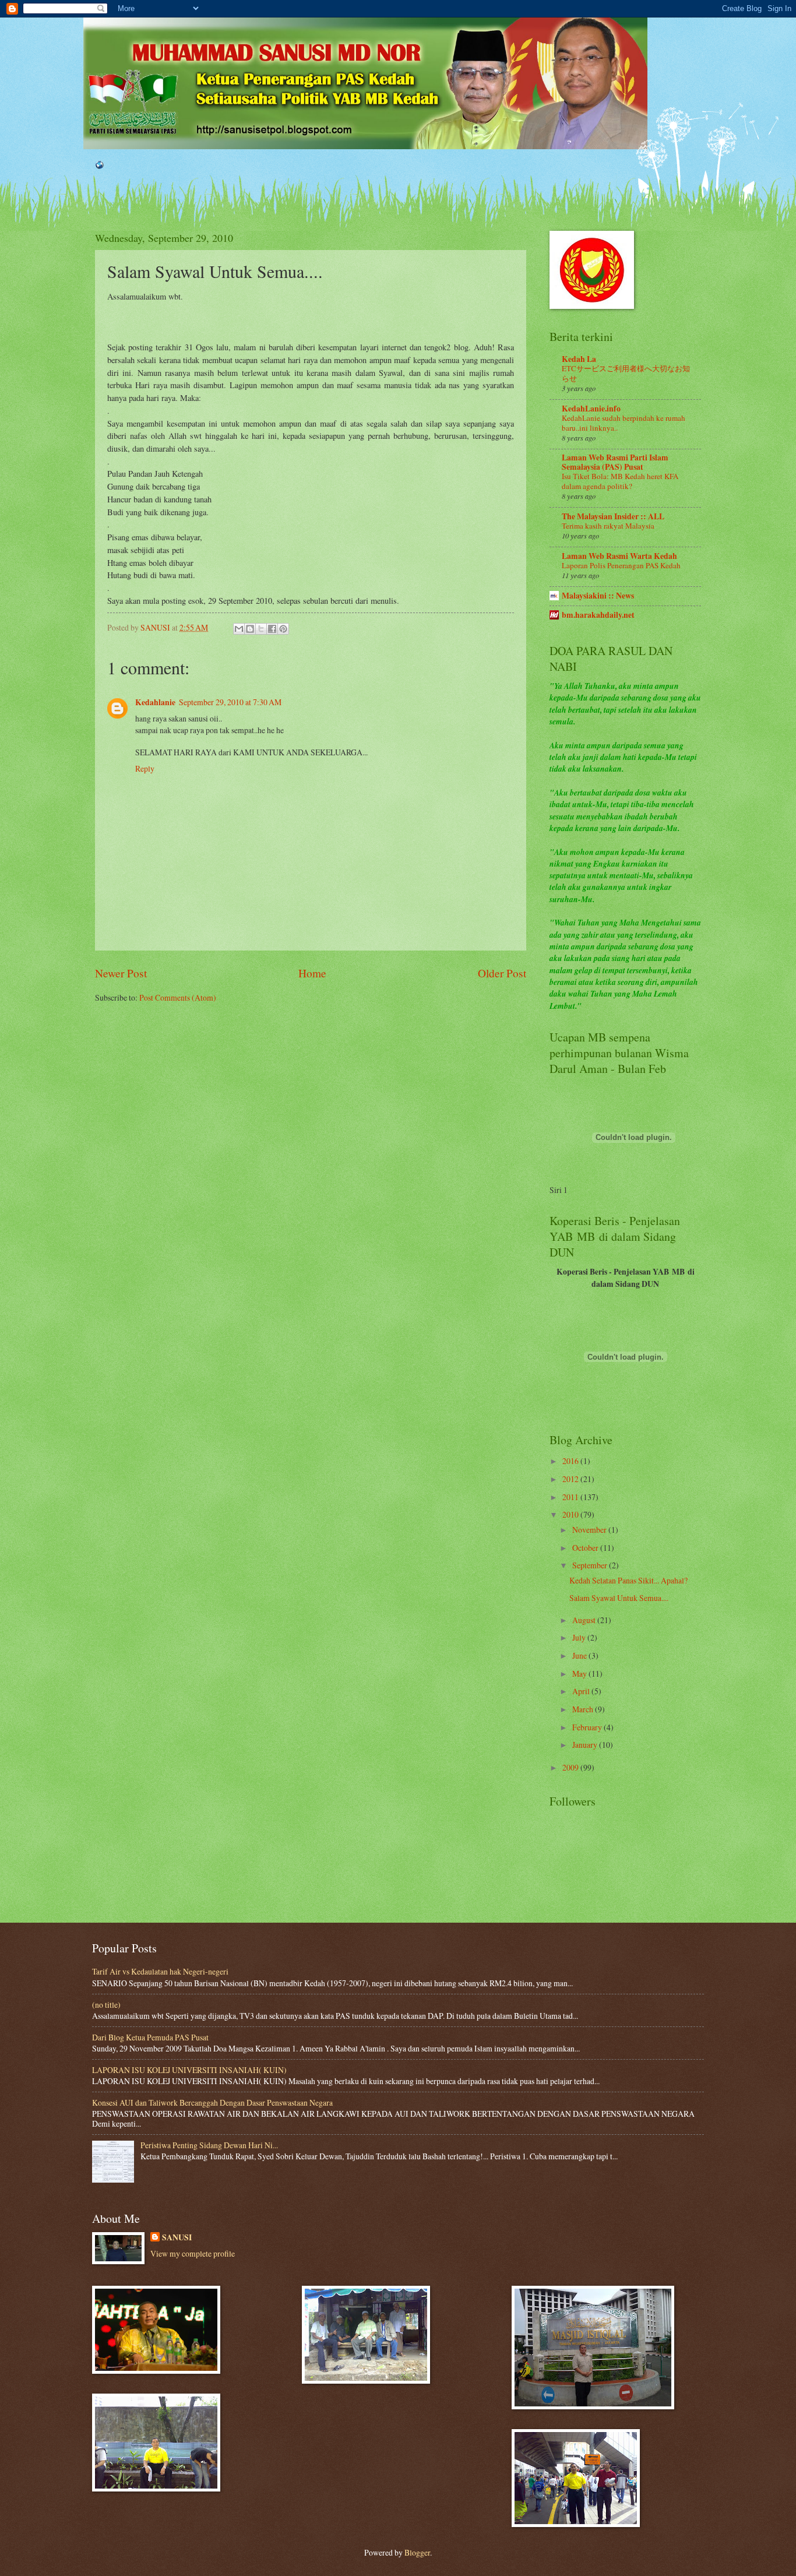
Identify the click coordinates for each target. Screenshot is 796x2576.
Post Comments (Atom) (178, 997)
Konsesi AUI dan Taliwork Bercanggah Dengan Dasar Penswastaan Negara (212, 2102)
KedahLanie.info (591, 409)
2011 (571, 1497)
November (590, 1530)
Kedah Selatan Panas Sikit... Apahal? (628, 1580)
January (586, 1745)
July (580, 1637)
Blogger (417, 2552)
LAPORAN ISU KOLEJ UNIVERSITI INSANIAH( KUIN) (189, 2070)
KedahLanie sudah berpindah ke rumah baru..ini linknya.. (624, 423)
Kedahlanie (155, 702)
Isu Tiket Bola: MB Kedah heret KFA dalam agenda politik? (620, 481)
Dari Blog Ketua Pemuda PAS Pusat (150, 2037)
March (584, 1709)
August (585, 1620)
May (580, 1674)
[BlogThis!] (250, 629)
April (582, 1691)
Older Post (502, 973)
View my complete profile (193, 2253)
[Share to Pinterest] (283, 629)
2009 (571, 1767)
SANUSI (177, 2238)
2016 (571, 1461)
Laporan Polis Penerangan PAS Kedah (621, 565)
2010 (571, 1514)
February (588, 1727)
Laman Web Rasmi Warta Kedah (619, 556)
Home (312, 973)
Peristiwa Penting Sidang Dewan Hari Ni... (209, 2145)
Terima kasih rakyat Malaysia (608, 526)
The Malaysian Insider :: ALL (613, 516)
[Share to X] (261, 629)
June (580, 1655)
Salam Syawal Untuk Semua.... (619, 1598)
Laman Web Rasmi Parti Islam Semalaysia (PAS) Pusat (615, 462)
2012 (571, 1479)
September (591, 1565)
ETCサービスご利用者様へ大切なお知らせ (626, 373)
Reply (145, 768)
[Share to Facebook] (272, 629)
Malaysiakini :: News (598, 596)
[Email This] (239, 629)
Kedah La (579, 359)
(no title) (106, 2005)
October (586, 1548)
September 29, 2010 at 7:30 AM (230, 702)
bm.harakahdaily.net (598, 615)
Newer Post (121, 973)
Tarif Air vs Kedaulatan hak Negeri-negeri (160, 1971)
